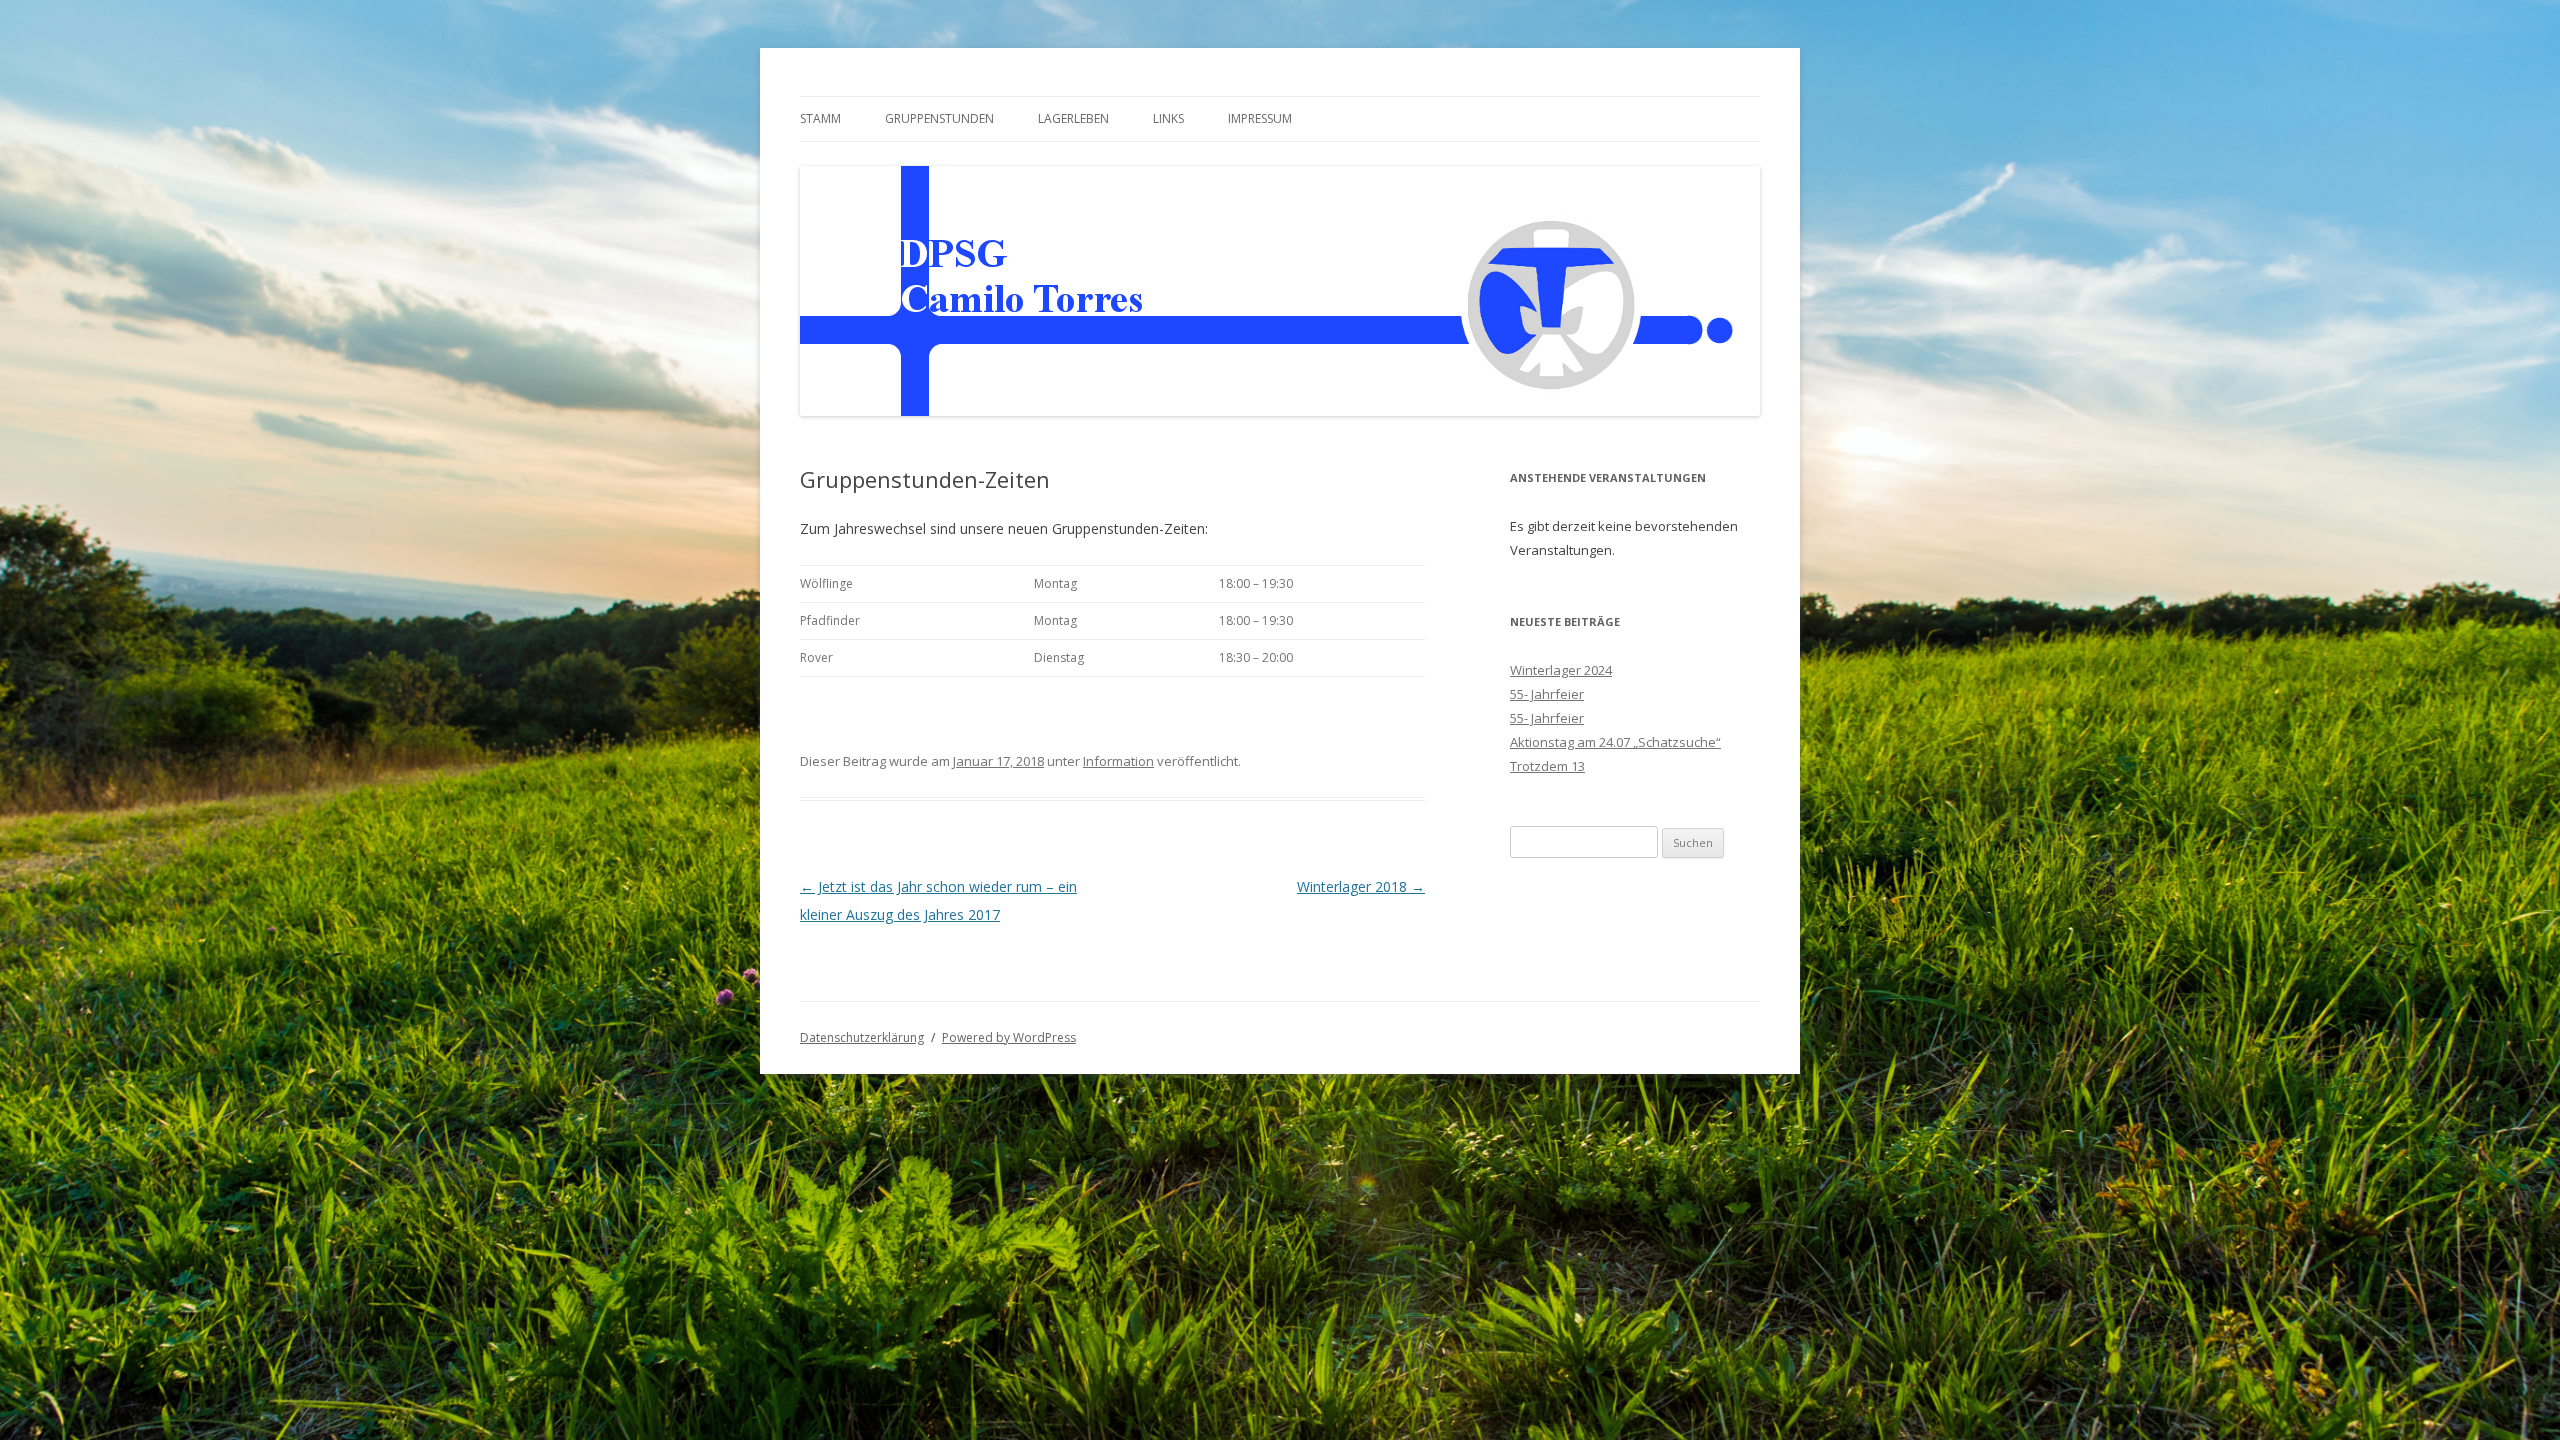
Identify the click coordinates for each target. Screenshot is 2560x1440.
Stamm (820, 118)
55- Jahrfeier (1547, 694)
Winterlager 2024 (1561, 670)
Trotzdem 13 (1547, 766)
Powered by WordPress (1009, 1037)
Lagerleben (1073, 118)
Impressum (1260, 118)
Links (1168, 118)
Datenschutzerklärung (862, 1037)
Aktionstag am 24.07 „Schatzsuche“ (1615, 742)
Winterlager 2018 (1361, 886)
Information (1118, 761)
